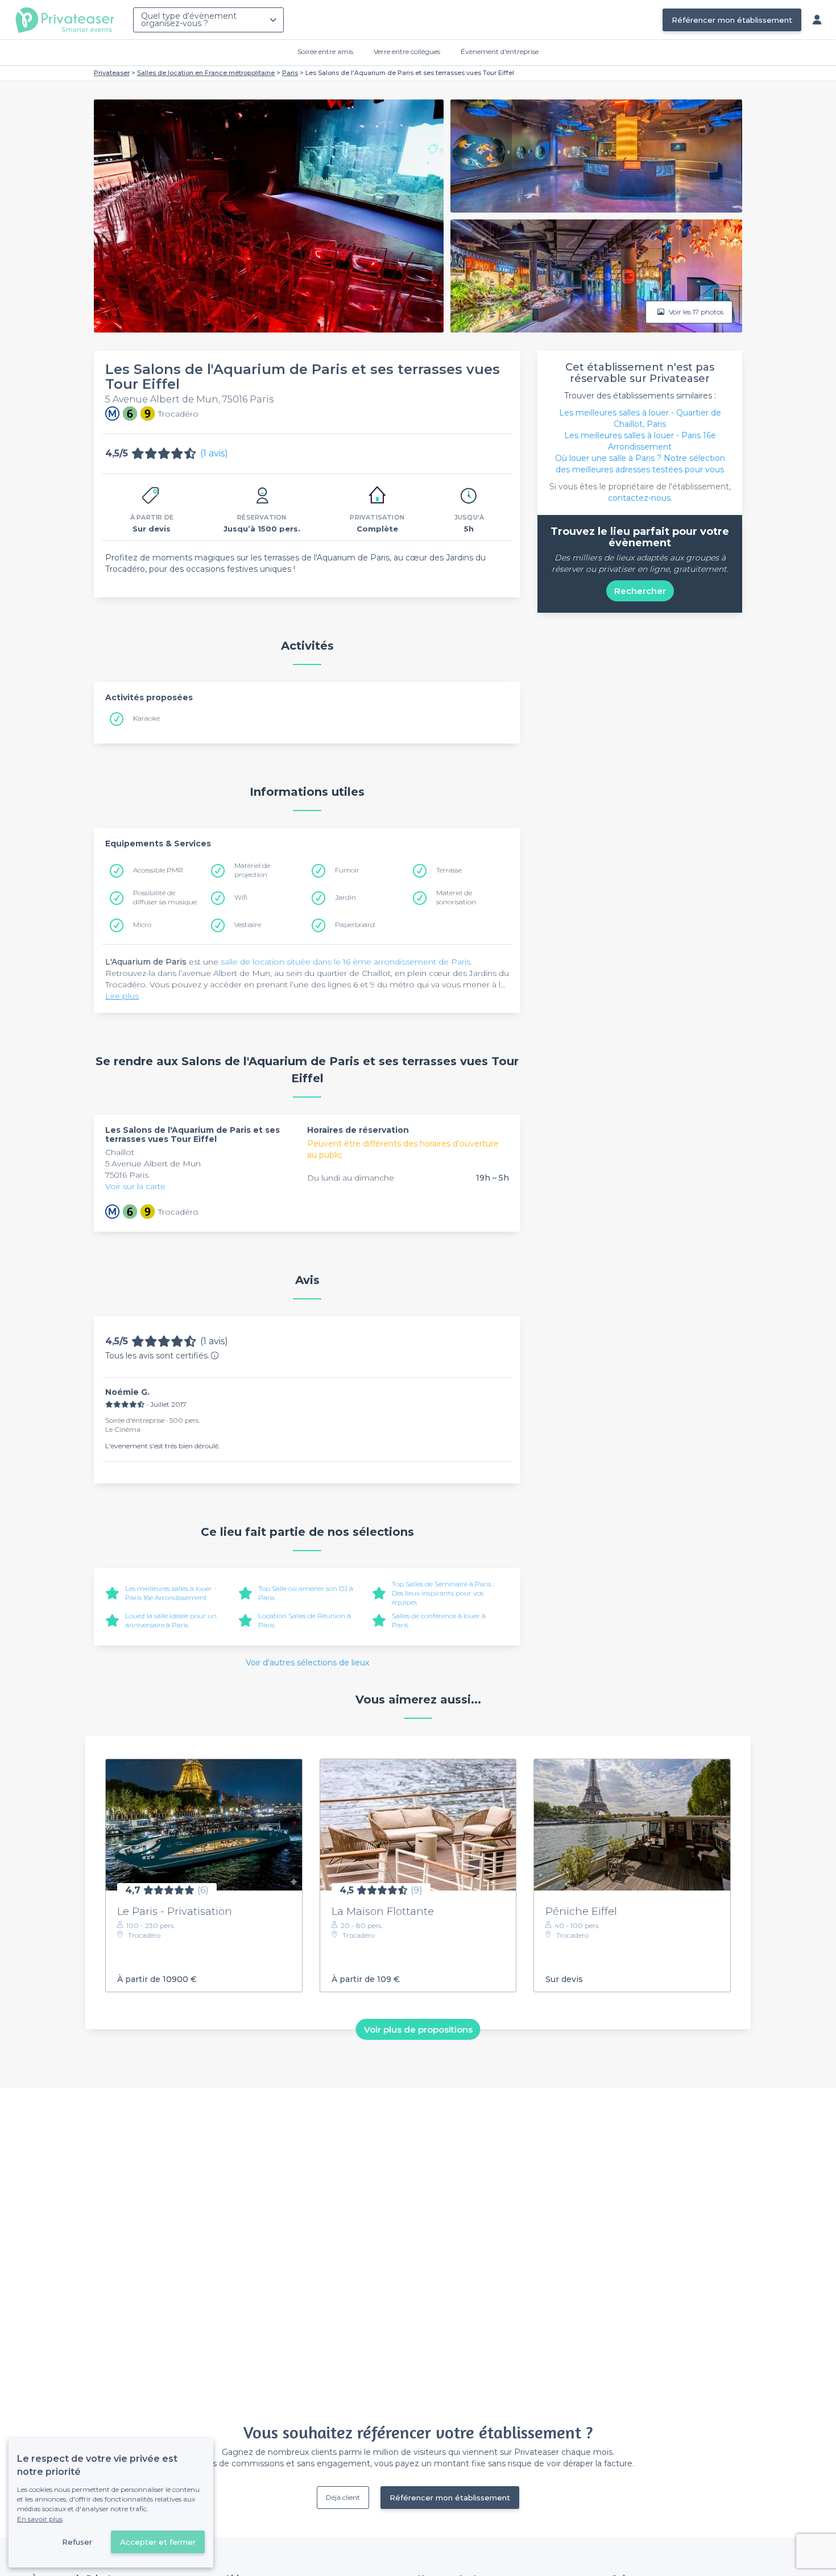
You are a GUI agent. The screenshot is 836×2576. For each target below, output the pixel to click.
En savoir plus (40, 2519)
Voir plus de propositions (418, 2029)
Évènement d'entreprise (500, 51)
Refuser (77, 2542)
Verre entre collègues (407, 51)
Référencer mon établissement (732, 20)
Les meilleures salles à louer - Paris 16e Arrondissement (171, 1593)
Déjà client (343, 2497)
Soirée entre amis (325, 51)
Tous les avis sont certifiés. (157, 1356)
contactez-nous (639, 498)
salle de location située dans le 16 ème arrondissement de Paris (345, 962)
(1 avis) (214, 453)
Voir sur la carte (135, 1186)
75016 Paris (127, 1175)
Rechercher (640, 591)
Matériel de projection (252, 870)
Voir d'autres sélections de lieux (307, 1663)
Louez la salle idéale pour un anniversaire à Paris (171, 1620)
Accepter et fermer (158, 2542)
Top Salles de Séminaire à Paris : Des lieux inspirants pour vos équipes (443, 1593)
